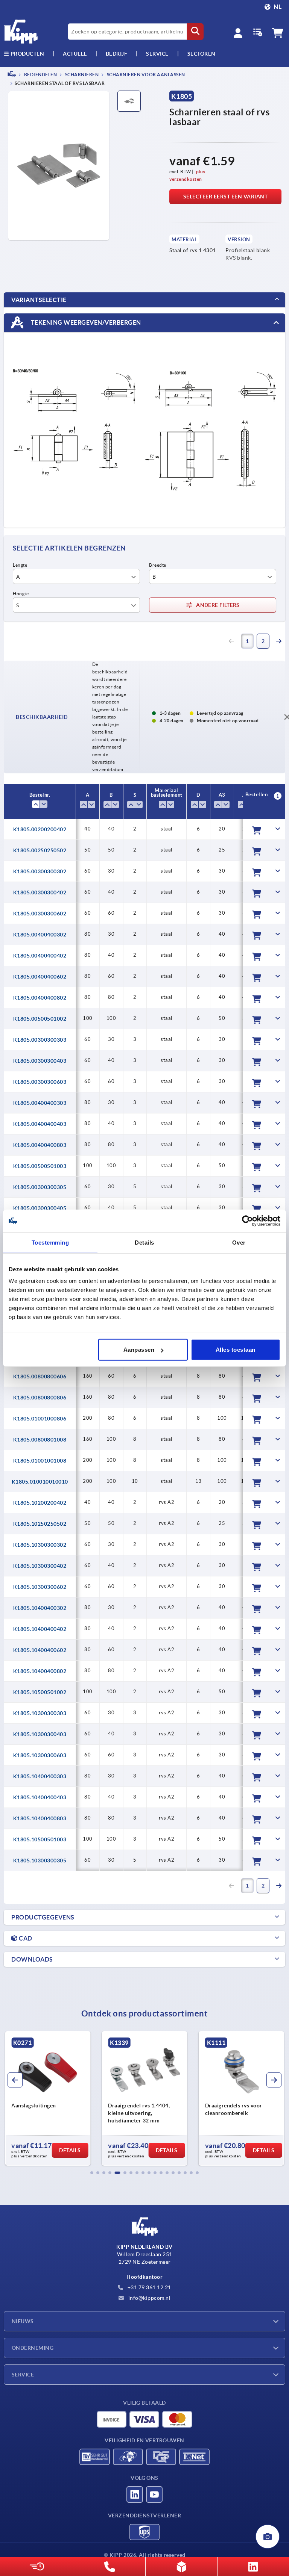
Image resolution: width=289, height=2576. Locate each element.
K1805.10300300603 (40, 1755)
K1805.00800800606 (40, 1376)
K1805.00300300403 (40, 1061)
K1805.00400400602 (40, 977)
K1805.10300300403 (40, 1734)
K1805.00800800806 (40, 1398)
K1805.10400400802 (40, 1671)
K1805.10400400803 (40, 1818)
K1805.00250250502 (40, 850)
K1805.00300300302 (40, 871)
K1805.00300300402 (40, 892)
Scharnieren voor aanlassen (145, 75)
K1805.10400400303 (40, 1776)
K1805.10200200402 (40, 1503)
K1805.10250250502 (40, 1524)
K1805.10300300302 (40, 1545)
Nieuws (23, 2321)
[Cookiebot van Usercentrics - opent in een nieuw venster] (247, 1221)
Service (23, 2375)
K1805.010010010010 (40, 1482)
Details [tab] (144, 1242)
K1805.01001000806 (40, 1419)
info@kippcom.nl (149, 2298)
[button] (92, 2173)
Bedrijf (117, 54)
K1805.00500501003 (40, 1166)
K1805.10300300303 (40, 1713)
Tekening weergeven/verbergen (85, 322)
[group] (48, 2098)
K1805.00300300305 (40, 1187)
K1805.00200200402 (40, 829)
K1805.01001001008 (40, 1461)
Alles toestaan (236, 1350)
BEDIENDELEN (40, 75)
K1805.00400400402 (40, 956)
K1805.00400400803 (40, 1145)
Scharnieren (81, 75)
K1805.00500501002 (40, 1019)
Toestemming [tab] (50, 1242)
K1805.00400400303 (40, 1103)
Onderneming (33, 2348)
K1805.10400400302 (40, 1608)
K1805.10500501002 (40, 1692)
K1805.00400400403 (40, 1124)
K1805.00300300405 (40, 1208)
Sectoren (202, 54)
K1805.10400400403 (40, 1797)
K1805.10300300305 (40, 1861)
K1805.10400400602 (40, 1650)
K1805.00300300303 (40, 1040)
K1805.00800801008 (40, 1440)
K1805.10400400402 (40, 1629)
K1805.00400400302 (40, 935)
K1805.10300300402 (40, 1566)
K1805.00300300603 (40, 1082)
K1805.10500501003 (40, 1839)
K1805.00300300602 (40, 914)
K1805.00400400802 (40, 998)
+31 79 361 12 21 (149, 2287)
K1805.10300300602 (40, 1587)
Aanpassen (139, 1350)
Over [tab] (239, 1242)
